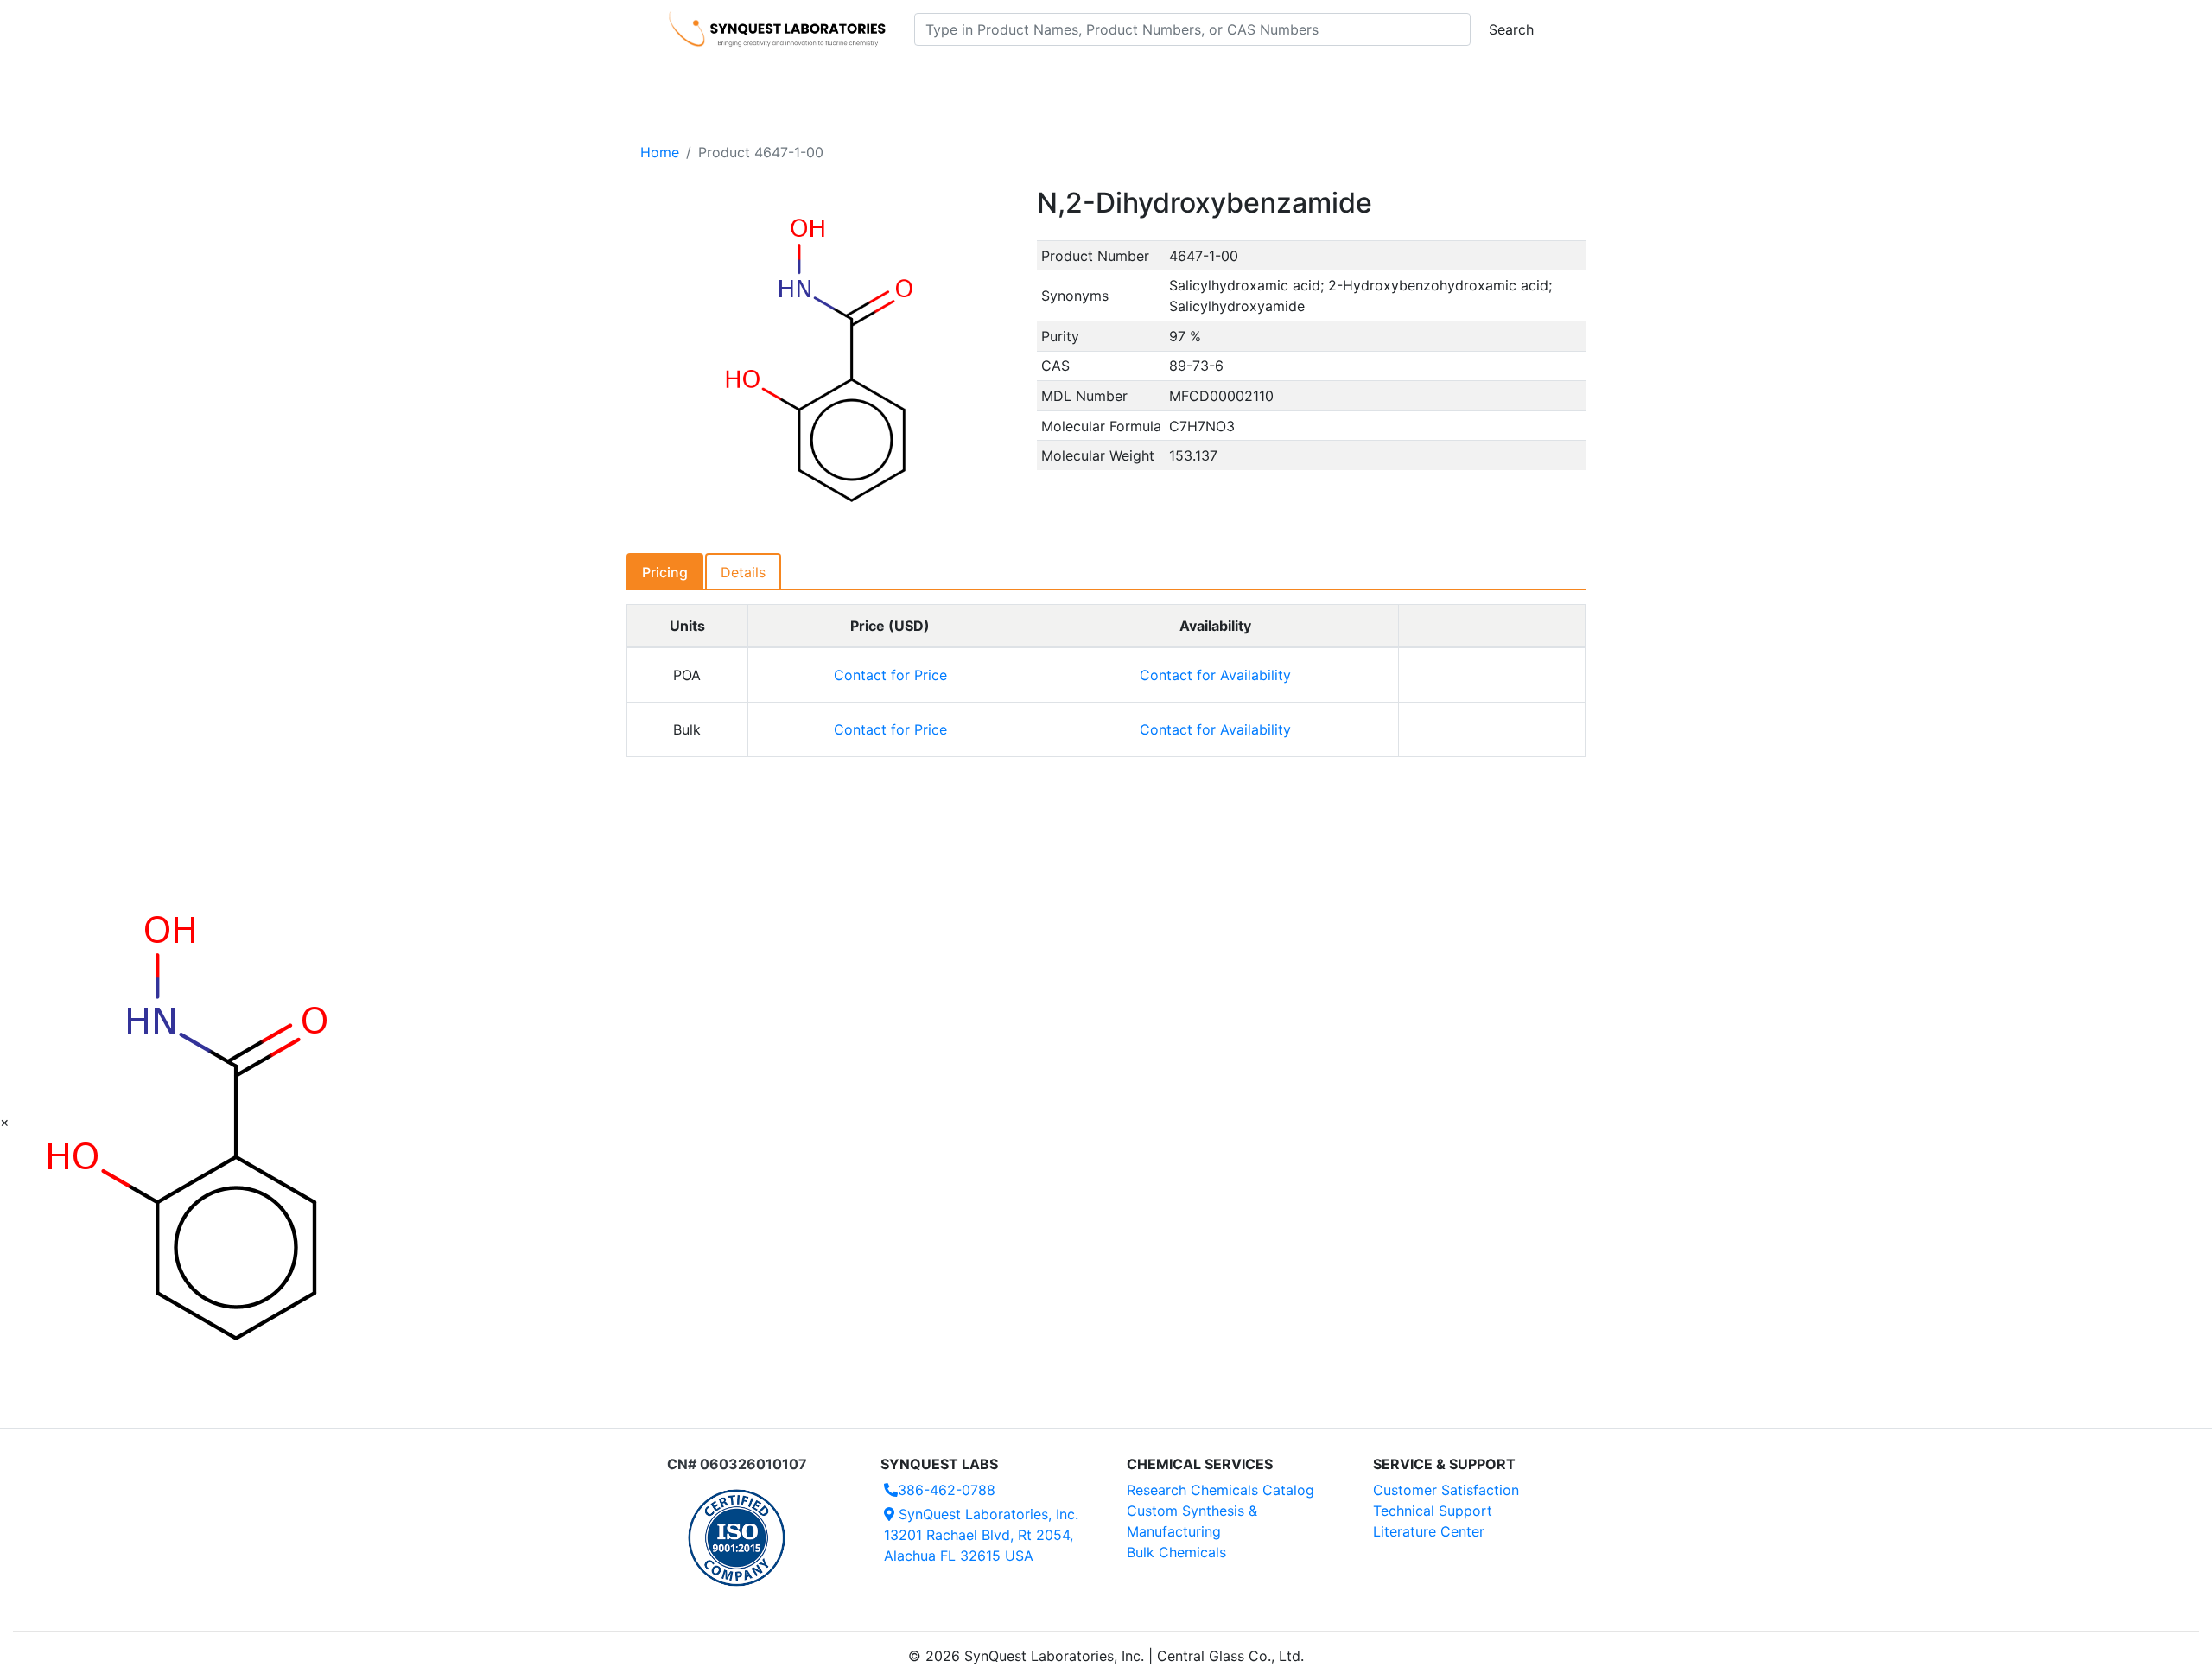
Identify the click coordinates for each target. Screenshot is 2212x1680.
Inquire (1492, 675)
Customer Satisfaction (1446, 1490)
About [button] (1329, 79)
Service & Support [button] (1043, 79)
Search (1511, 29)
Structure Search (908, 79)
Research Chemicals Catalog (1220, 1490)
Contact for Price (890, 675)
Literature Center (1429, 1531)
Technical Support (1433, 1511)
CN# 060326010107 (737, 1464)
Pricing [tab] (665, 572)
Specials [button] (1161, 79)
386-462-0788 (947, 1490)
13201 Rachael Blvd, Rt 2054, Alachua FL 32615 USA (981, 1535)
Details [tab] (743, 572)
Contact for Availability (1215, 675)
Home (660, 152)
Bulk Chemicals (1176, 1552)
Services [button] (1249, 79)
